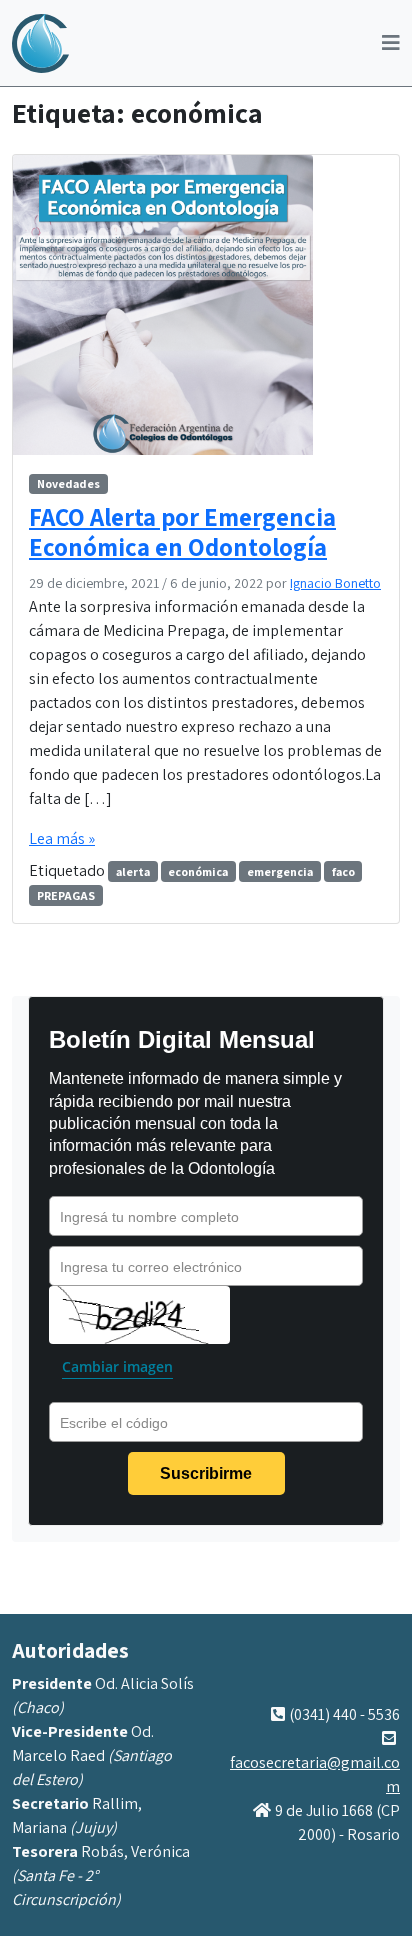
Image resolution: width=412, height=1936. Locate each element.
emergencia (280, 871)
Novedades (68, 483)
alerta (133, 871)
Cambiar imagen (117, 1366)
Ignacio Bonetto (335, 583)
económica (198, 871)
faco (343, 871)
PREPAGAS (66, 895)
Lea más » (62, 838)
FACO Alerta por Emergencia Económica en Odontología (182, 532)
